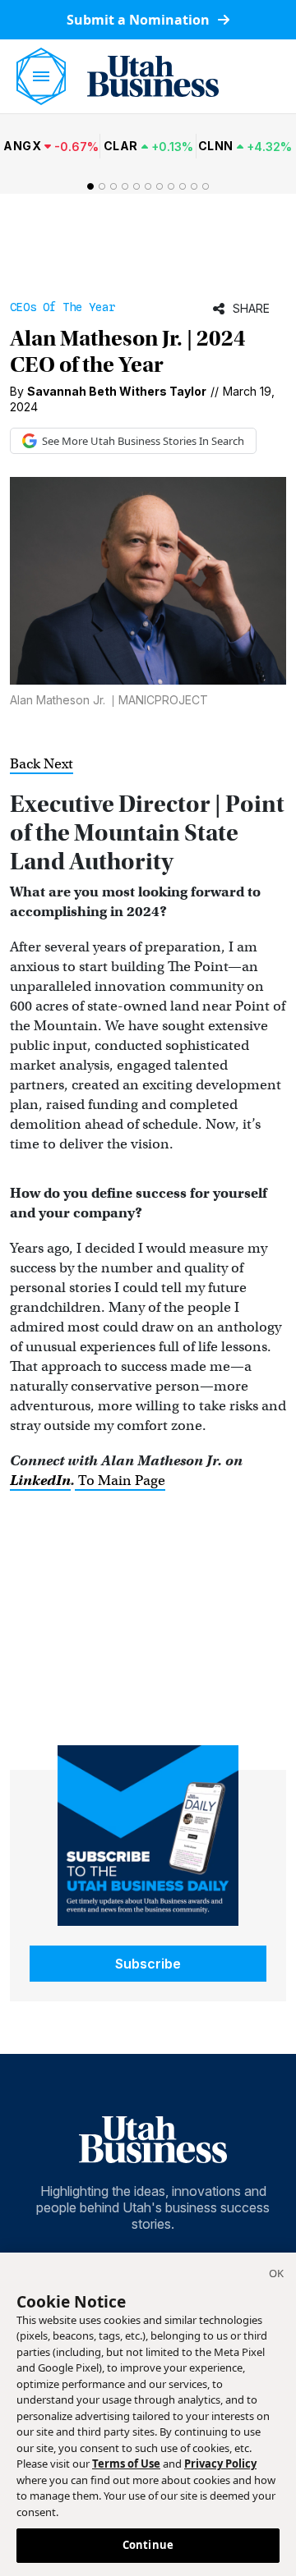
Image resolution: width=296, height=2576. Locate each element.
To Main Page (120, 1481)
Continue (148, 2545)
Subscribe (148, 1964)
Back (27, 764)
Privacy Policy (220, 2464)
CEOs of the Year (62, 307)
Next (58, 764)
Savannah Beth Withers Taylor (117, 391)
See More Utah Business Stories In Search (143, 441)
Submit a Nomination (140, 20)
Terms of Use (126, 2464)
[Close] (276, 2276)
